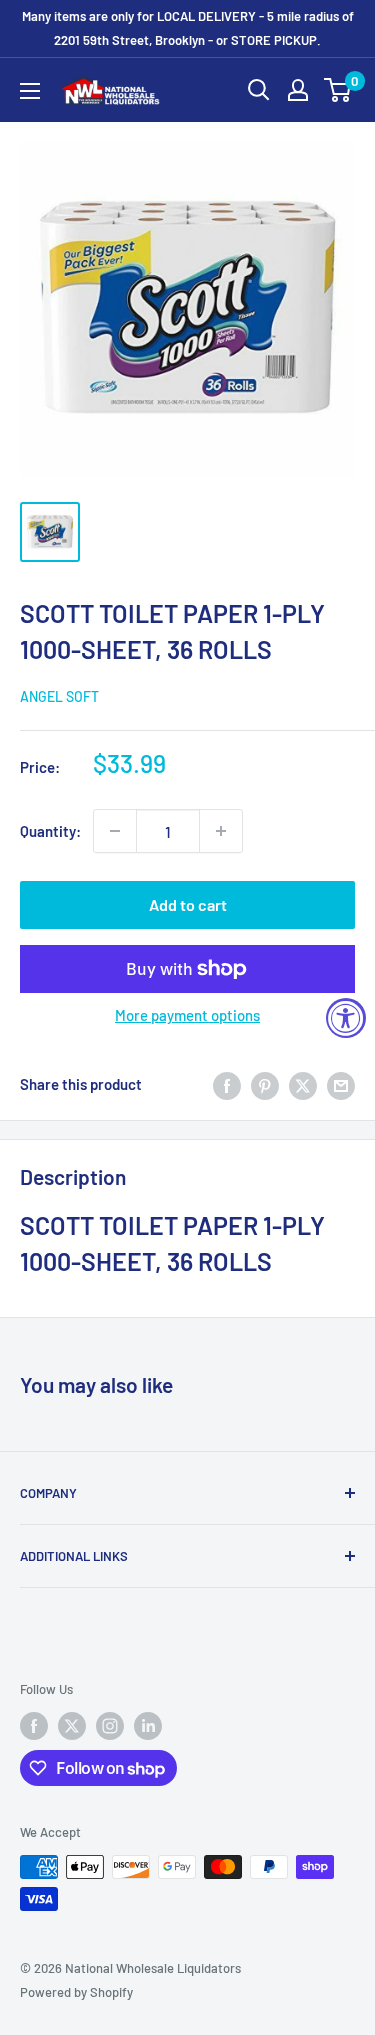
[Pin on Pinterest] (265, 1084)
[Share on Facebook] (227, 1084)
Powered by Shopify (76, 1992)
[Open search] (259, 90)
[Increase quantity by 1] (221, 831)
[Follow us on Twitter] (72, 1726)
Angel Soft (59, 696)
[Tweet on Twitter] (303, 1084)
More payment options (187, 1015)
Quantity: (50, 831)
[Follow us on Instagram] (110, 1726)
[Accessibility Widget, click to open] (346, 1018)
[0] (338, 90)
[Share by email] (341, 1084)
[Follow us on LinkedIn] (148, 1726)
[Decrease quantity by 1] (115, 831)
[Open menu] (30, 91)
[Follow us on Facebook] (34, 1726)
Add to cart (188, 904)
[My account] (298, 90)
